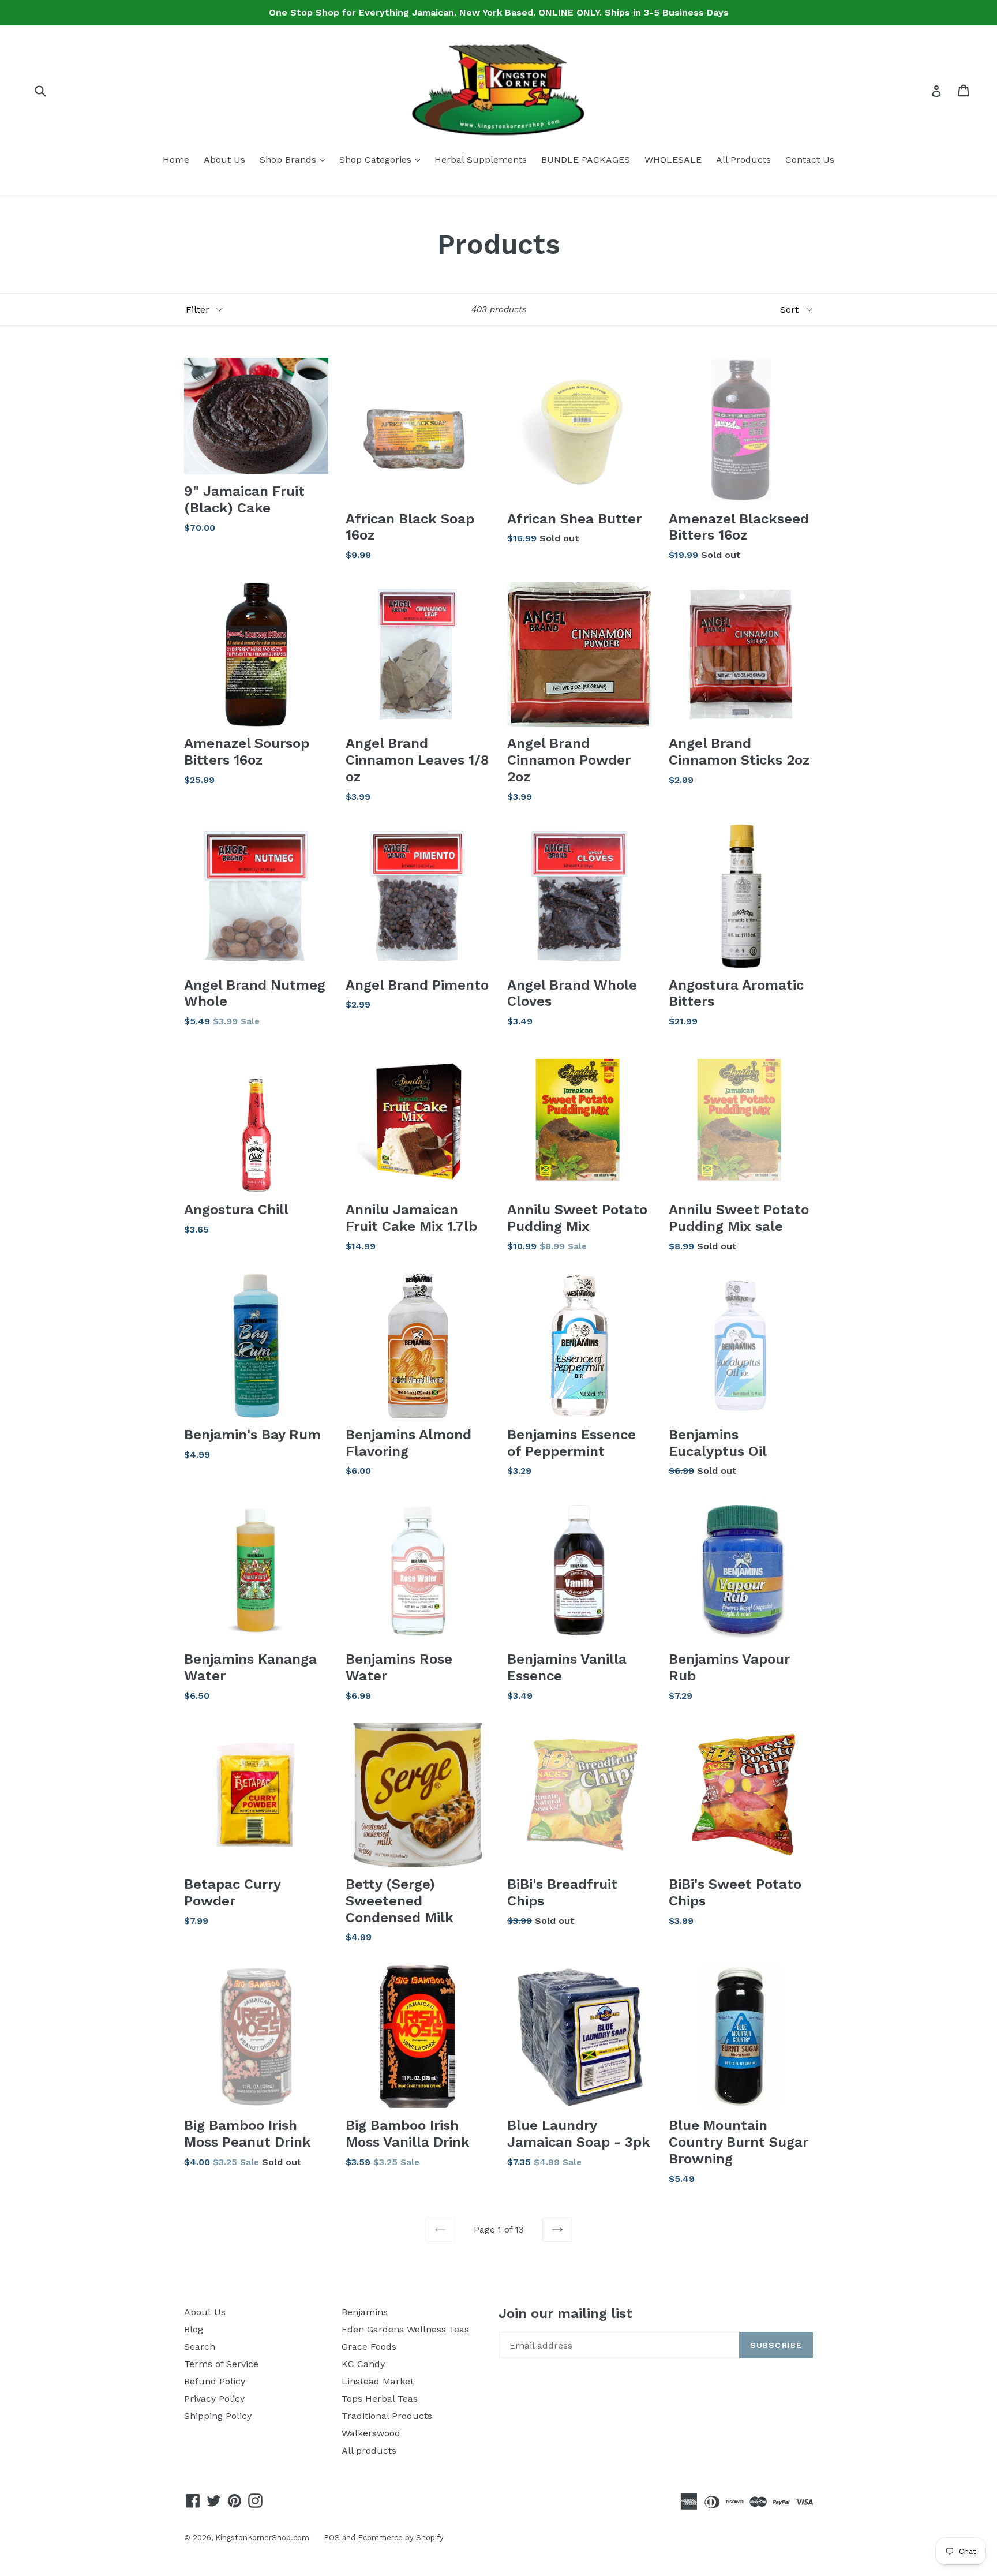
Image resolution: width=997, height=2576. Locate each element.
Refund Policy (215, 2381)
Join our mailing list (565, 2313)
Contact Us (810, 160)
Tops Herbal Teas (380, 2399)
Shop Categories (383, 159)
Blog (194, 2329)
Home (176, 160)
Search (200, 2347)
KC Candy (363, 2364)
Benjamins (365, 2312)
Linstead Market (378, 2381)
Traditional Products (387, 2416)
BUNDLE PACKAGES (586, 160)
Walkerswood (371, 2433)
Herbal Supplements (481, 160)
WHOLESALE (673, 160)
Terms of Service (221, 2364)
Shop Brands (295, 159)
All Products (743, 160)
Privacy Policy (214, 2399)
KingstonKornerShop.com (262, 2538)
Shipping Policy (218, 2416)
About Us (224, 160)
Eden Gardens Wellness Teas (405, 2329)
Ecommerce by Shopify (401, 2538)
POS (332, 2538)
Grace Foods (369, 2347)
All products (369, 2450)
